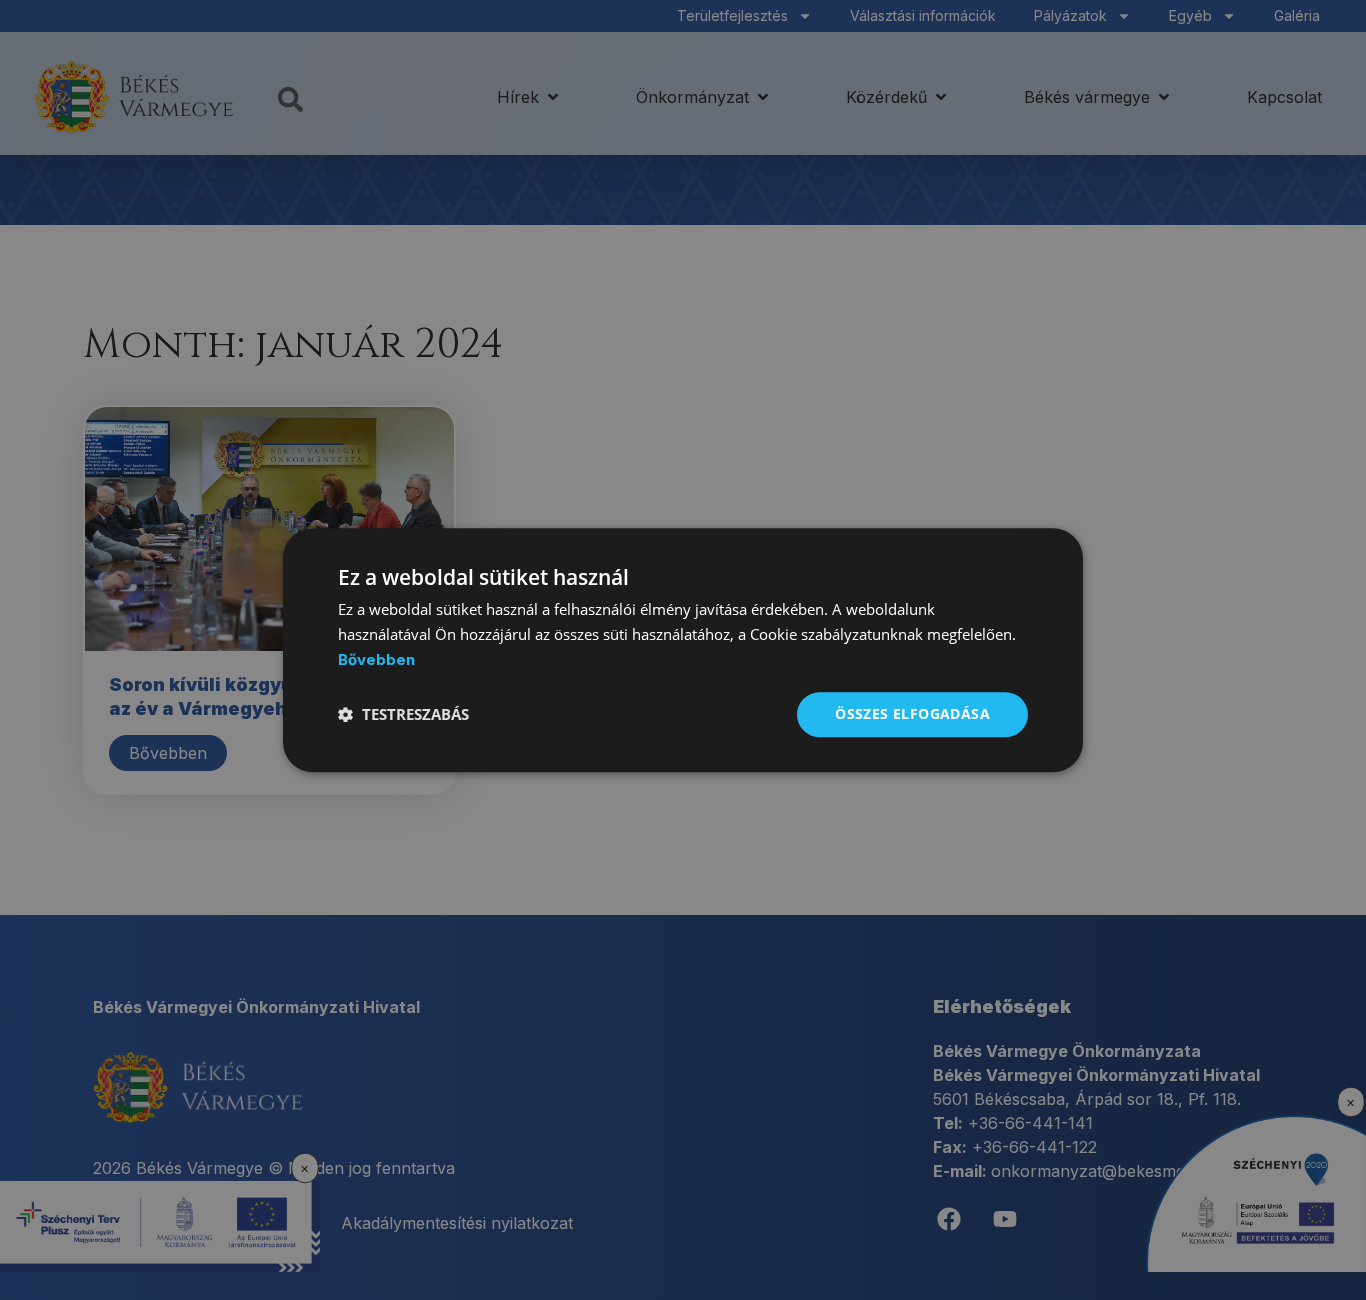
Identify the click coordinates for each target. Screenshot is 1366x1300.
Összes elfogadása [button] (912, 713)
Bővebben (376, 659)
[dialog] (683, 650)
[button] (403, 714)
